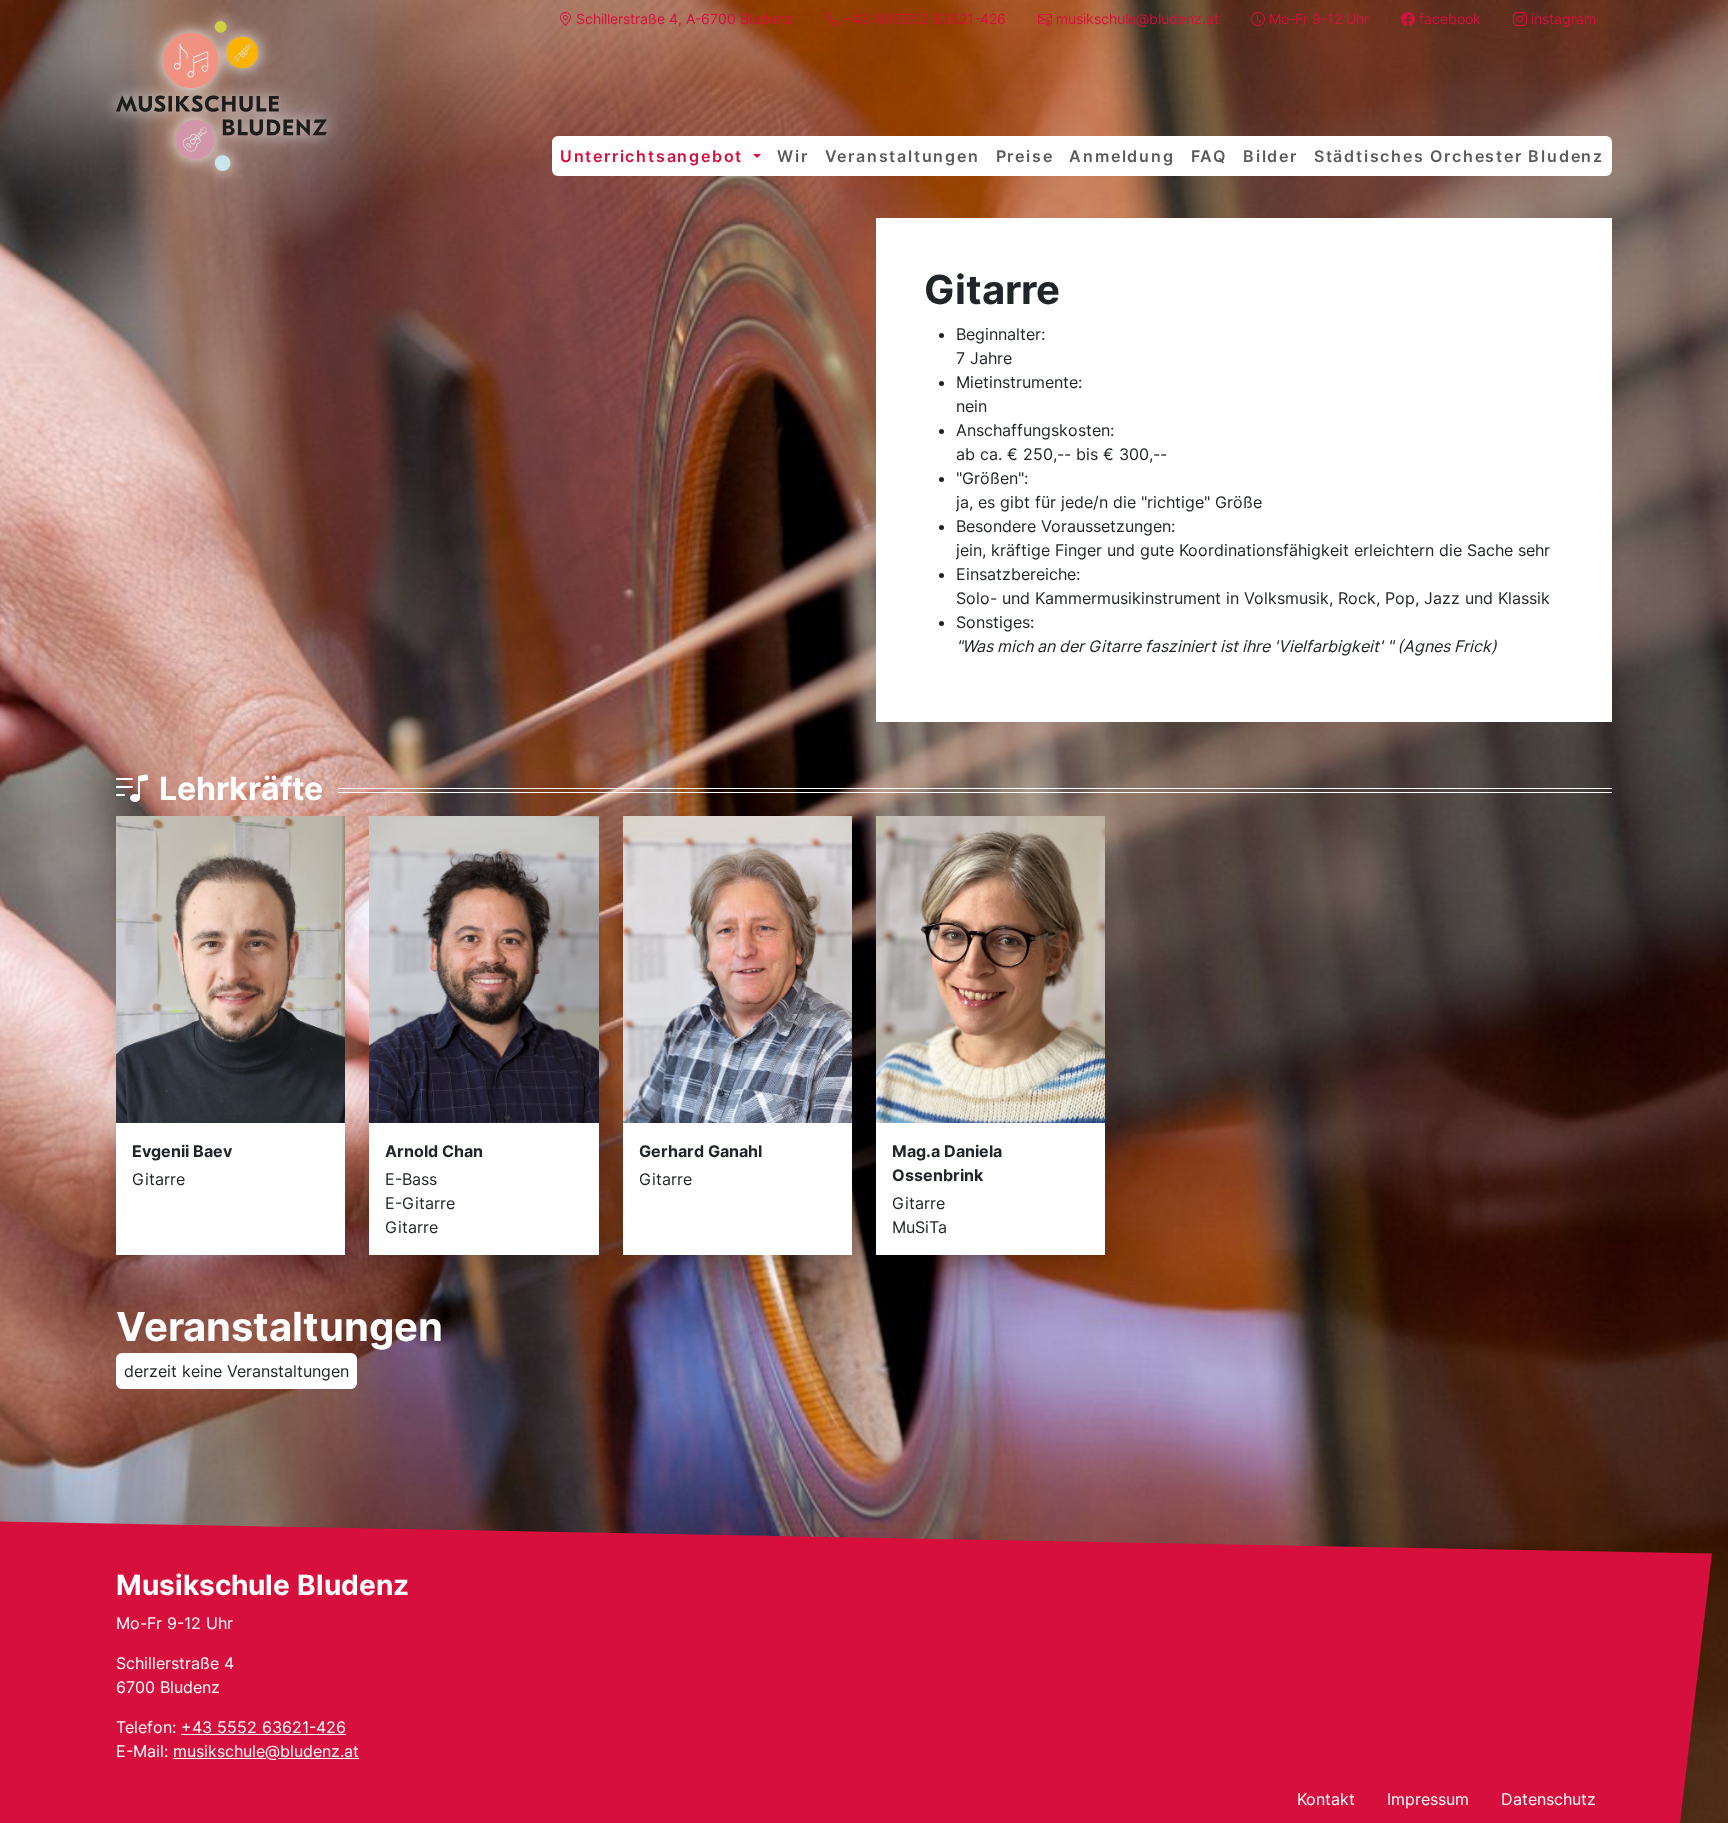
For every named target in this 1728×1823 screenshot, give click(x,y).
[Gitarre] (221, 96)
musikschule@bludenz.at (266, 1751)
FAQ (1209, 156)
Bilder (1270, 156)
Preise (1025, 156)
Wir (792, 156)
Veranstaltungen (902, 156)
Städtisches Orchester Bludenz (1459, 156)
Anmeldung (1121, 156)
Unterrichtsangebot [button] (654, 156)
